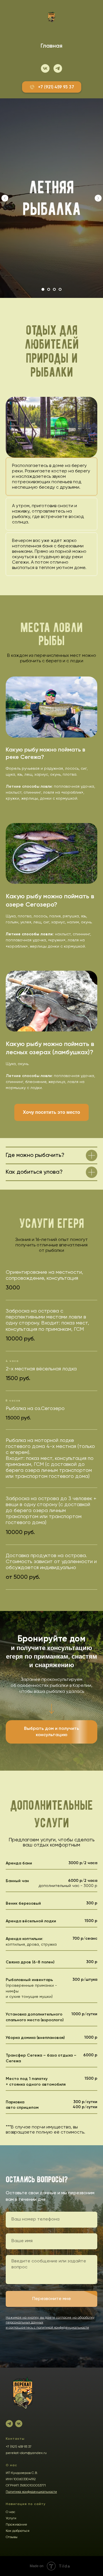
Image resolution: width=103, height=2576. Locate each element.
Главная (51, 46)
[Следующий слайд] (98, 198)
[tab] (51, 477)
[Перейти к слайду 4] (60, 289)
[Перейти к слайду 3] (54, 289)
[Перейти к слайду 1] (43, 289)
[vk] (45, 68)
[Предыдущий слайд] (5, 198)
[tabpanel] (51, 427)
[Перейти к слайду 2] (49, 289)
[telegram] (58, 68)
